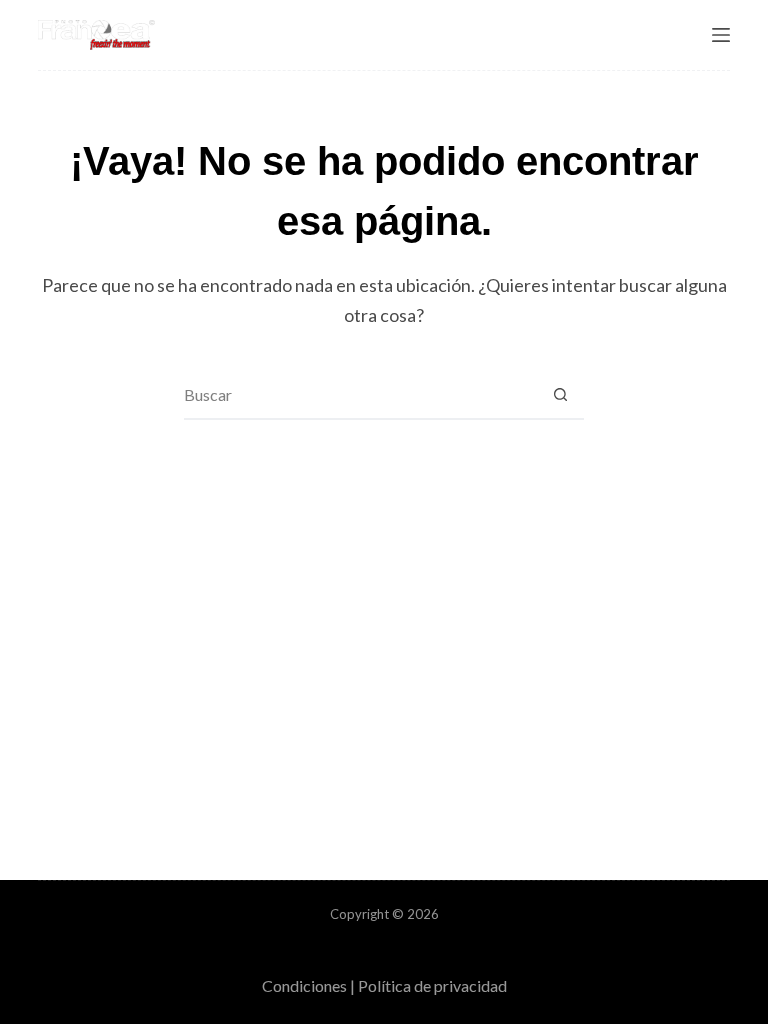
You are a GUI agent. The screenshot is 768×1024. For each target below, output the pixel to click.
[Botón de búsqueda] (560, 394)
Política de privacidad (432, 985)
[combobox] (360, 394)
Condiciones (304, 985)
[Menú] (721, 35)
